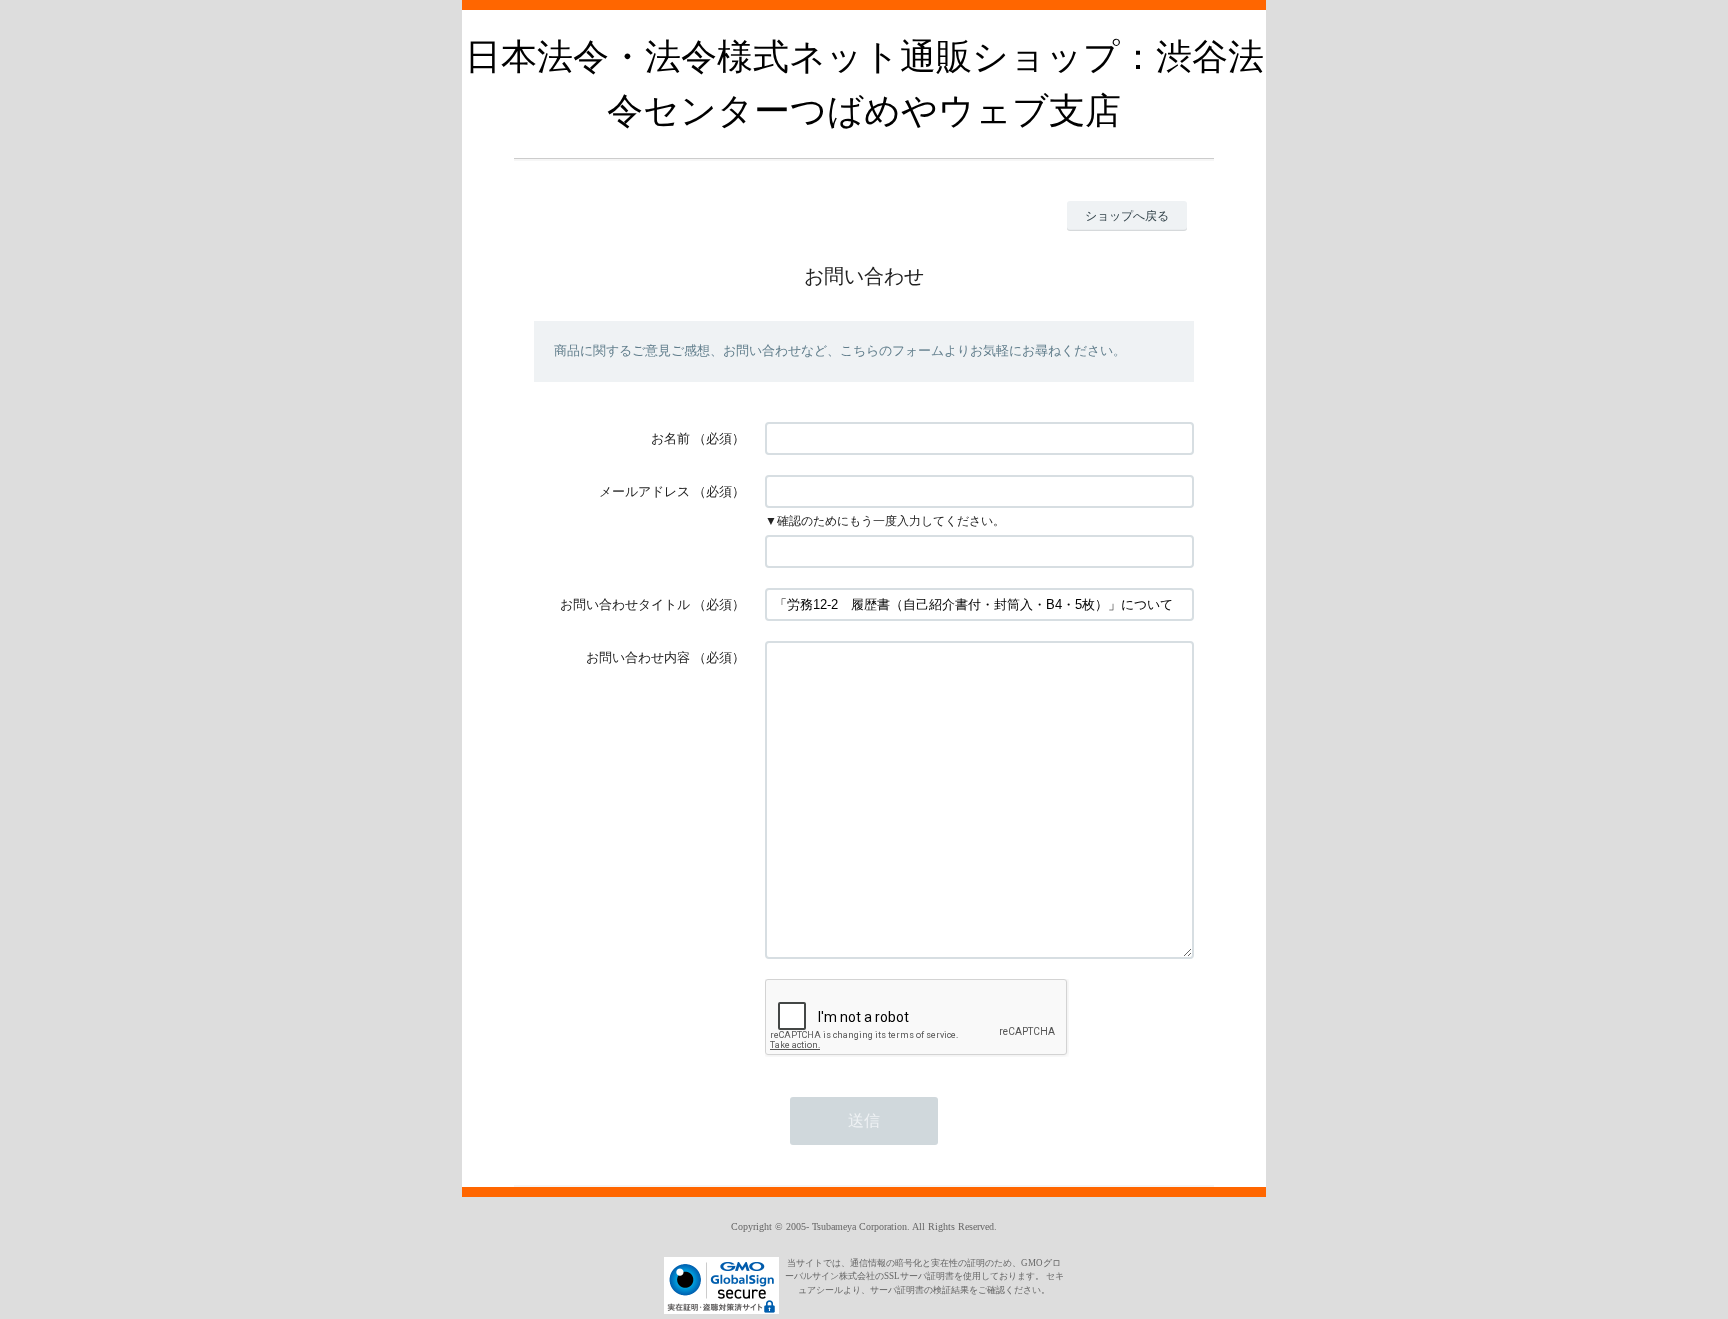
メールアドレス (644, 491)
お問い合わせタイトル (625, 604)
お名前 (670, 438)
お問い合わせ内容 (638, 657)
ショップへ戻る (1127, 216)
